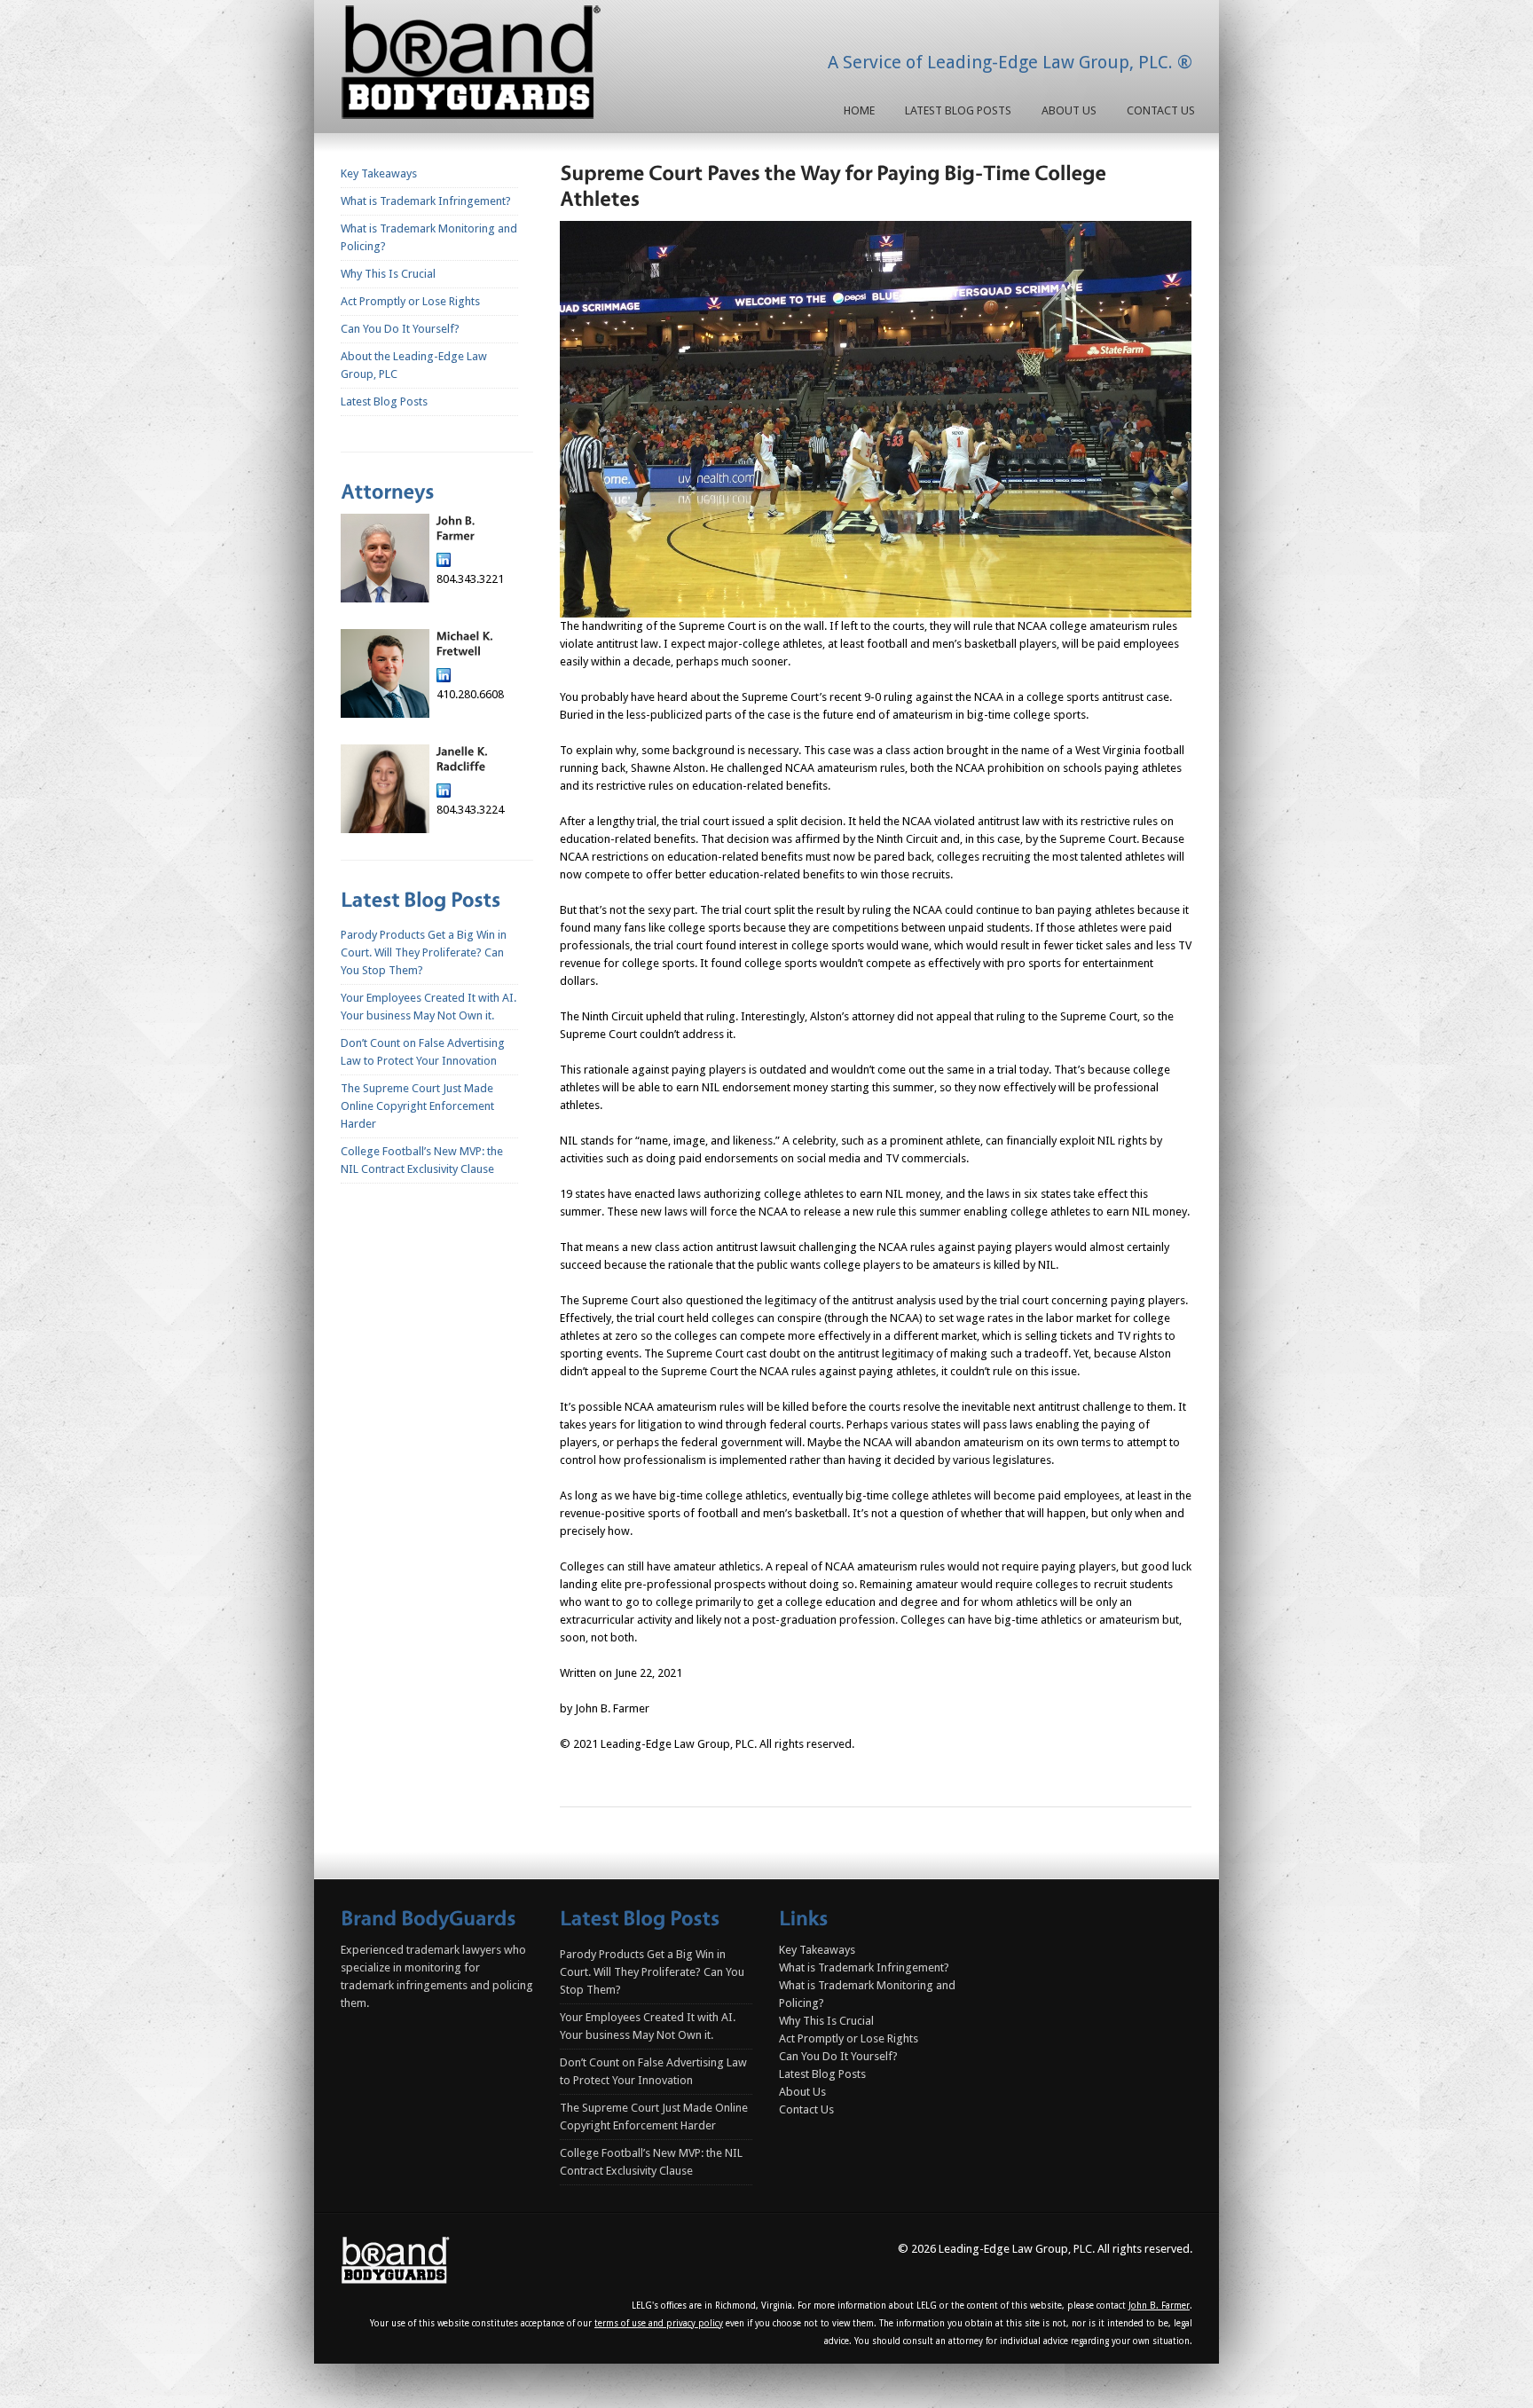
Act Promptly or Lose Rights (410, 301)
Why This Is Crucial (388, 274)
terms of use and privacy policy (659, 2323)
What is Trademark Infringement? (426, 201)
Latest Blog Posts (958, 110)
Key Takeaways (379, 173)
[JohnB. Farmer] (456, 528)
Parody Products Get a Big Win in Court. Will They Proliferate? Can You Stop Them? (424, 952)
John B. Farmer (1159, 2306)
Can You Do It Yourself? (400, 329)
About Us (1069, 110)
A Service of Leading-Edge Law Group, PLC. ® (1010, 62)
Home (859, 110)
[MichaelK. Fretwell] (465, 644)
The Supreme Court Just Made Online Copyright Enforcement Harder (417, 1106)
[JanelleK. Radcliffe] (464, 759)
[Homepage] (396, 2260)
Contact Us (1161, 110)
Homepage (475, 66)
